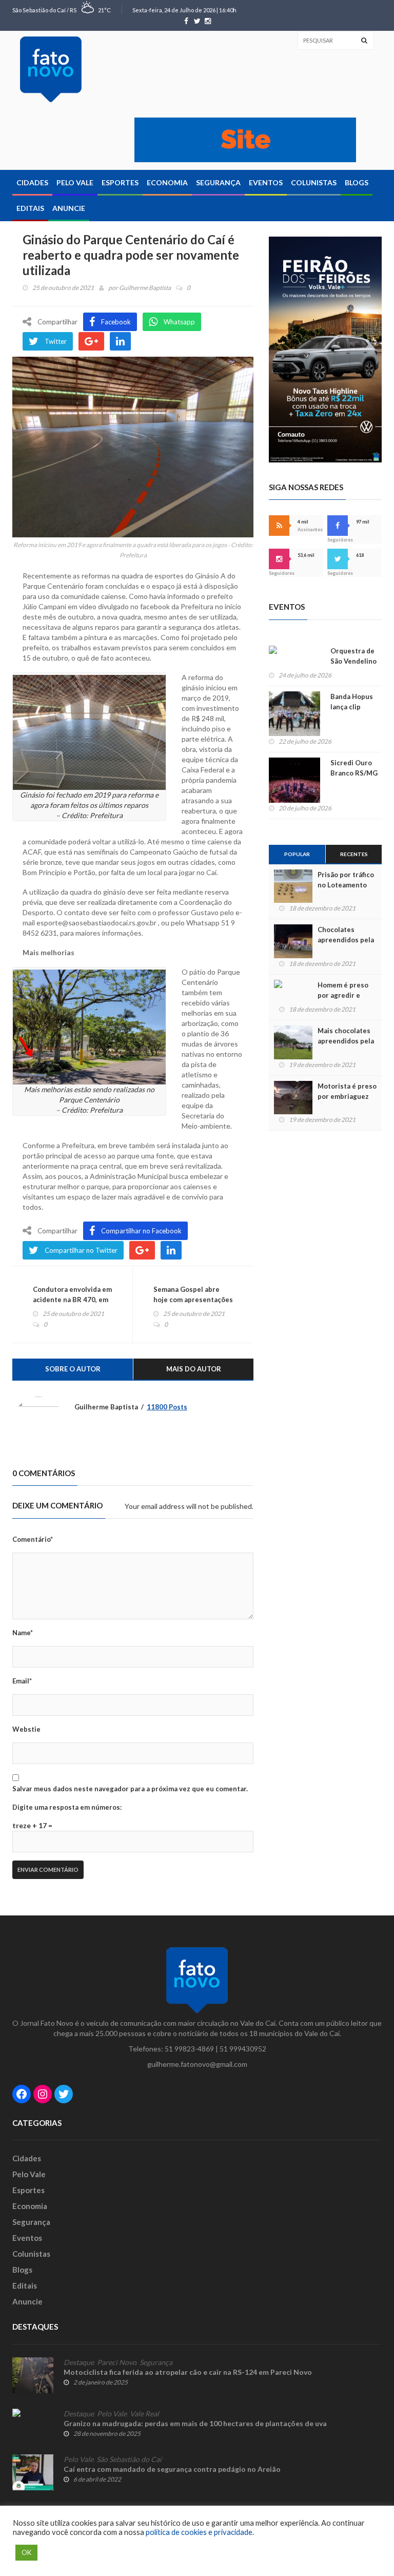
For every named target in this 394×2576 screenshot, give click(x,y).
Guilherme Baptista (145, 288)
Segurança (218, 182)
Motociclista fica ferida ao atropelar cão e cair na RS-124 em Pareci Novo (188, 2372)
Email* (22, 1681)
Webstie (26, 1729)
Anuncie (69, 208)
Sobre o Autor (73, 1369)
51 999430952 (243, 2049)
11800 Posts (167, 1407)
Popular (297, 854)
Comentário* (33, 1539)
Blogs (357, 182)
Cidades (32, 182)
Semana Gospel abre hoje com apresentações (193, 1294)
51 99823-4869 (189, 2049)
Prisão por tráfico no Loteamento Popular (346, 885)
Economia (167, 182)
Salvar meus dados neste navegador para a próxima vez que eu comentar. (130, 1789)
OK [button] (26, 2552)
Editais (30, 208)
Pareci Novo (117, 2362)
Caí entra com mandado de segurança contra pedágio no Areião (172, 2469)
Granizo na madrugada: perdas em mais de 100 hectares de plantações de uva (195, 2423)
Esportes (120, 182)
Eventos (266, 182)
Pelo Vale (75, 182)
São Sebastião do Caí (129, 2459)
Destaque (79, 2362)
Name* (23, 1633)
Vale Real (144, 2414)
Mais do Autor (194, 1369)
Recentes (354, 854)
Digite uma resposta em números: (67, 1807)
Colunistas (314, 182)
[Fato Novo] (51, 69)
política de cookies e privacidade (199, 2532)
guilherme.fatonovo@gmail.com (197, 2064)
